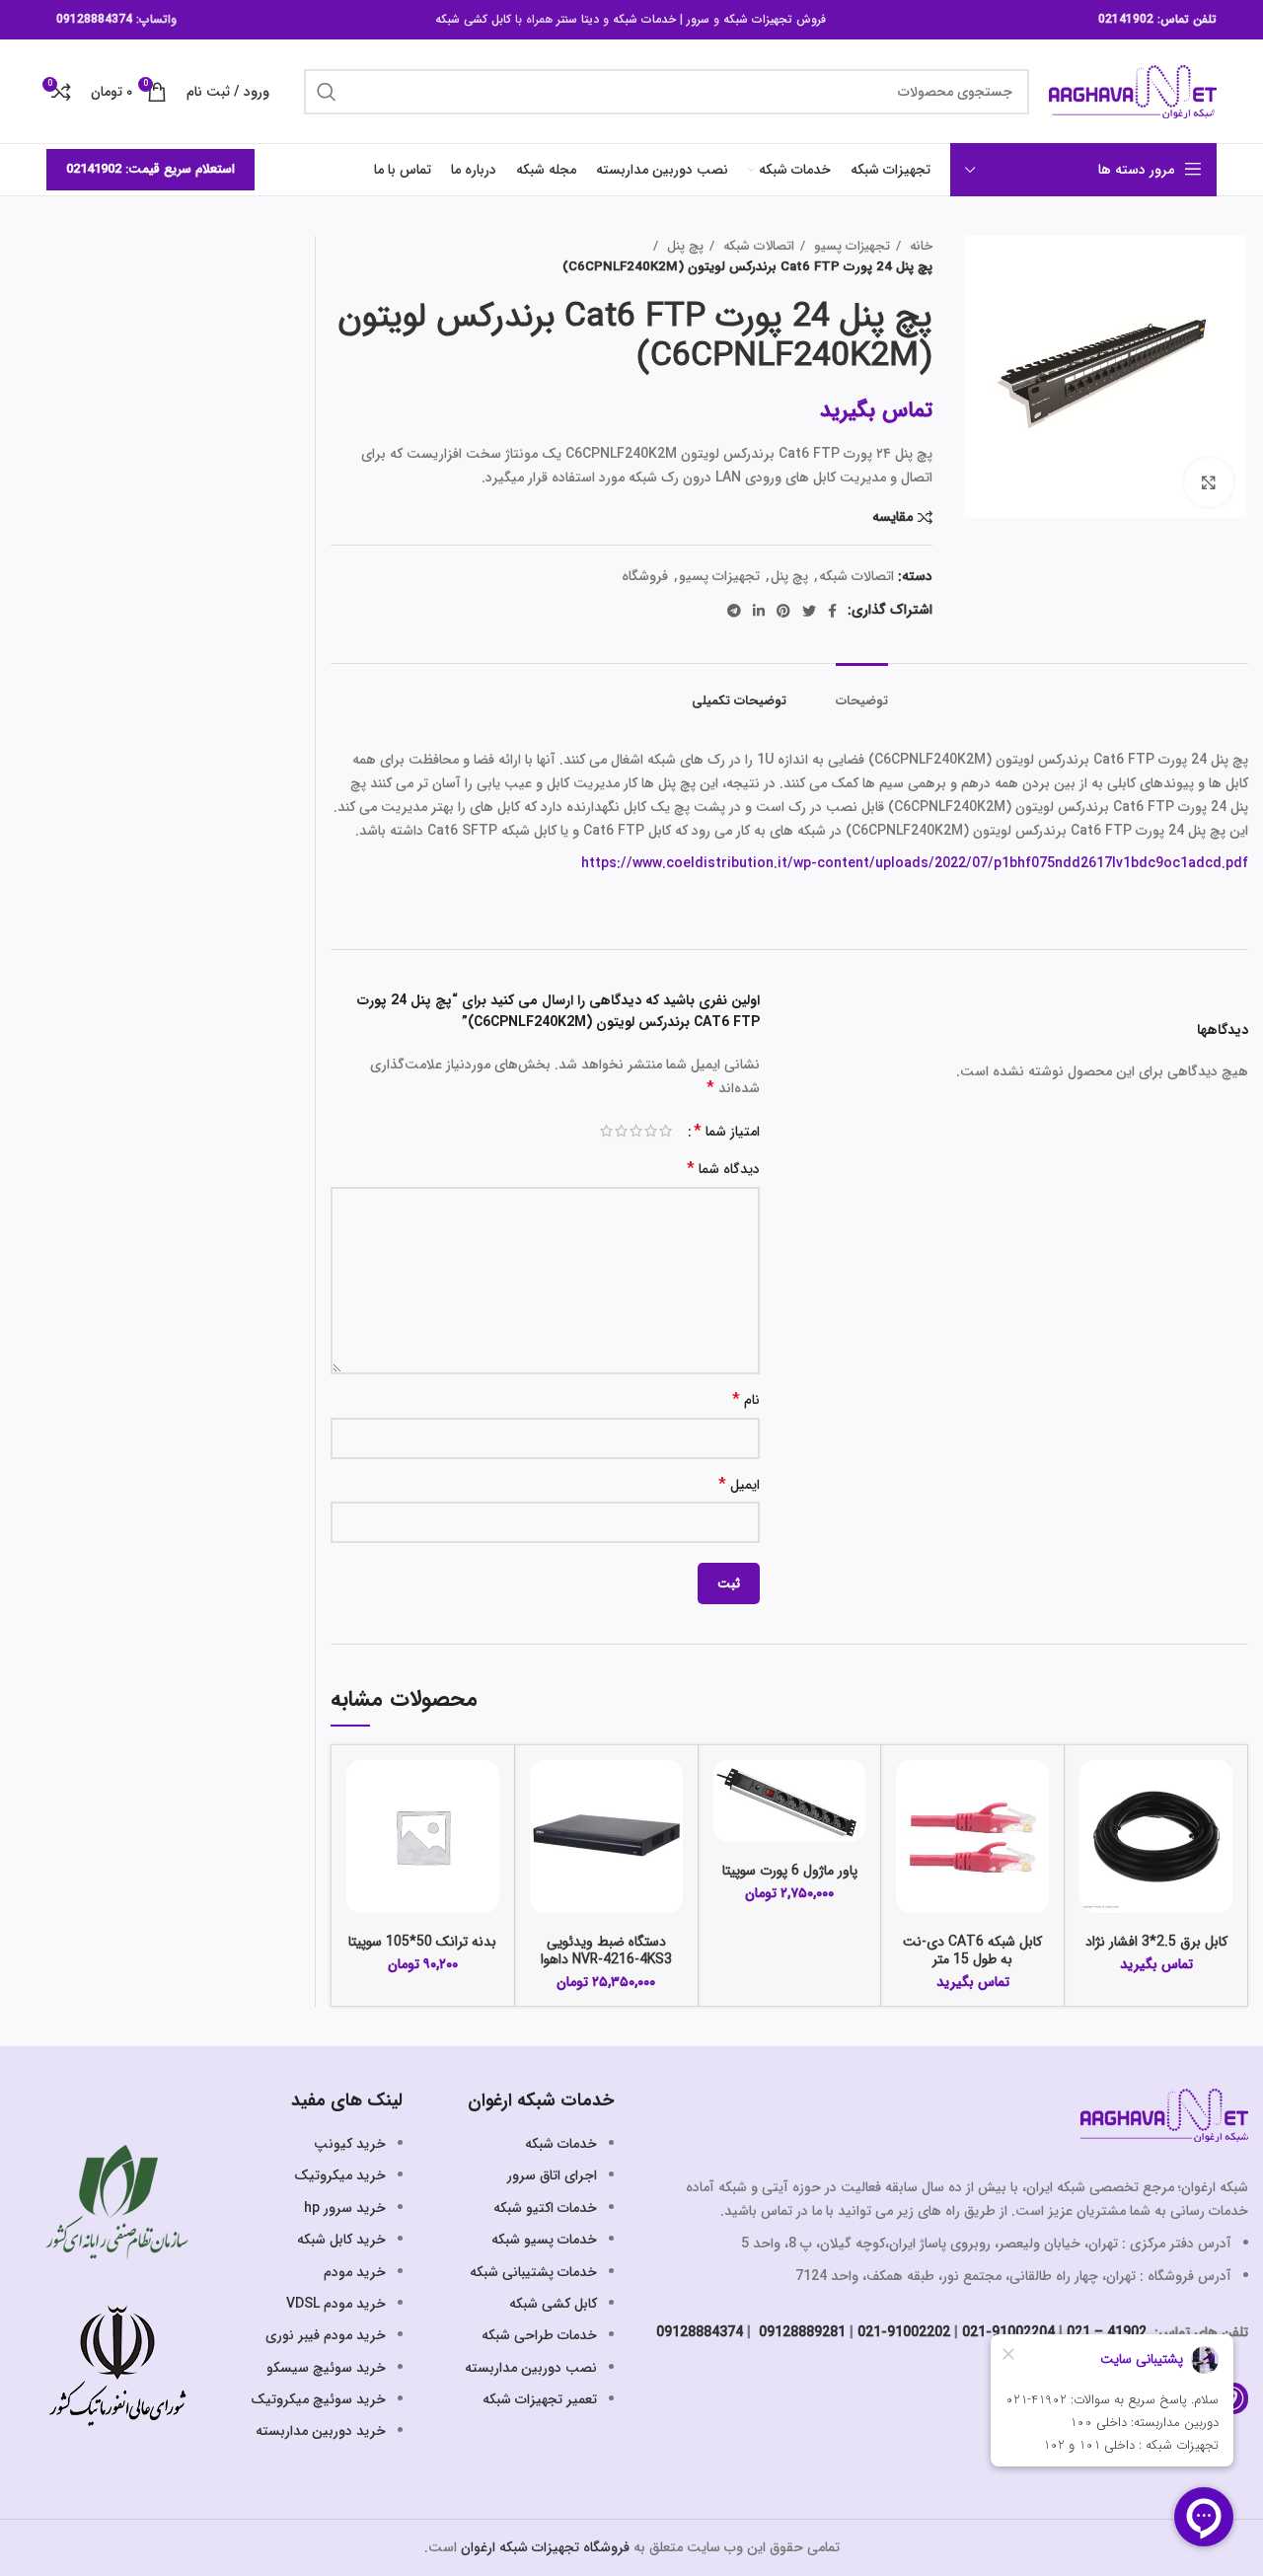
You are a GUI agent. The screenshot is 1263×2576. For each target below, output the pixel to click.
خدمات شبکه (644, 19)
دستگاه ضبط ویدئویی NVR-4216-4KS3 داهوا (606, 1950)
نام (746, 1400)
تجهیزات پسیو (850, 246)
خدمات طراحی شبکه (539, 2335)
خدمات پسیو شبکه (544, 2240)
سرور (698, 19)
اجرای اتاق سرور (552, 2175)
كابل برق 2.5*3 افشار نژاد (1156, 1942)
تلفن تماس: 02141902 (1157, 19)
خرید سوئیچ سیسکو (326, 2368)
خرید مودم (355, 2272)
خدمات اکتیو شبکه (545, 2208)
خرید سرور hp (345, 2208)
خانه (919, 246)
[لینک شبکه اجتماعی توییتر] (809, 611)
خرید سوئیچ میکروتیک (318, 2399)
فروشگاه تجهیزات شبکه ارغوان (545, 2547)
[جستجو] (327, 92)
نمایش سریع (1094, 1837)
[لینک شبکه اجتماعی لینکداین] (759, 611)
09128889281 (800, 2332)
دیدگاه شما (723, 1170)
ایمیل (739, 1485)
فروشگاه (645, 576)
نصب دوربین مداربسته (531, 2368)
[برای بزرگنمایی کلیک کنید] (1209, 482)
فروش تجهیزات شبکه (775, 19)
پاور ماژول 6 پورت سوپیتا (790, 1871)
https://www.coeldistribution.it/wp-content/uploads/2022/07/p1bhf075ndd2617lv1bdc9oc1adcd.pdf (915, 863)
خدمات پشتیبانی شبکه (533, 2272)
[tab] (862, 692)
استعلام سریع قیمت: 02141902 (150, 169)
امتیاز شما (727, 1132)
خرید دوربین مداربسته (321, 2431)
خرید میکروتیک (340, 2175)
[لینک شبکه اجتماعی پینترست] (783, 611)
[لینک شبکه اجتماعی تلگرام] (734, 611)
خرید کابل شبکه (341, 2240)
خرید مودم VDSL (336, 2304)
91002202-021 (904, 2332)
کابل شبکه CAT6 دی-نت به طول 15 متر (972, 1950)
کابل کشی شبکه (473, 19)
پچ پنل (683, 246)
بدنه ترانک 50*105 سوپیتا (422, 1942)
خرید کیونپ (350, 2144)
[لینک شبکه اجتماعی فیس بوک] (832, 611)
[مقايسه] (1094, 1792)
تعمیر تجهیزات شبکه (540, 2399)
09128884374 (94, 19)
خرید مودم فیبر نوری (326, 2335)
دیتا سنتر (578, 19)
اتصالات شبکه (757, 246)
